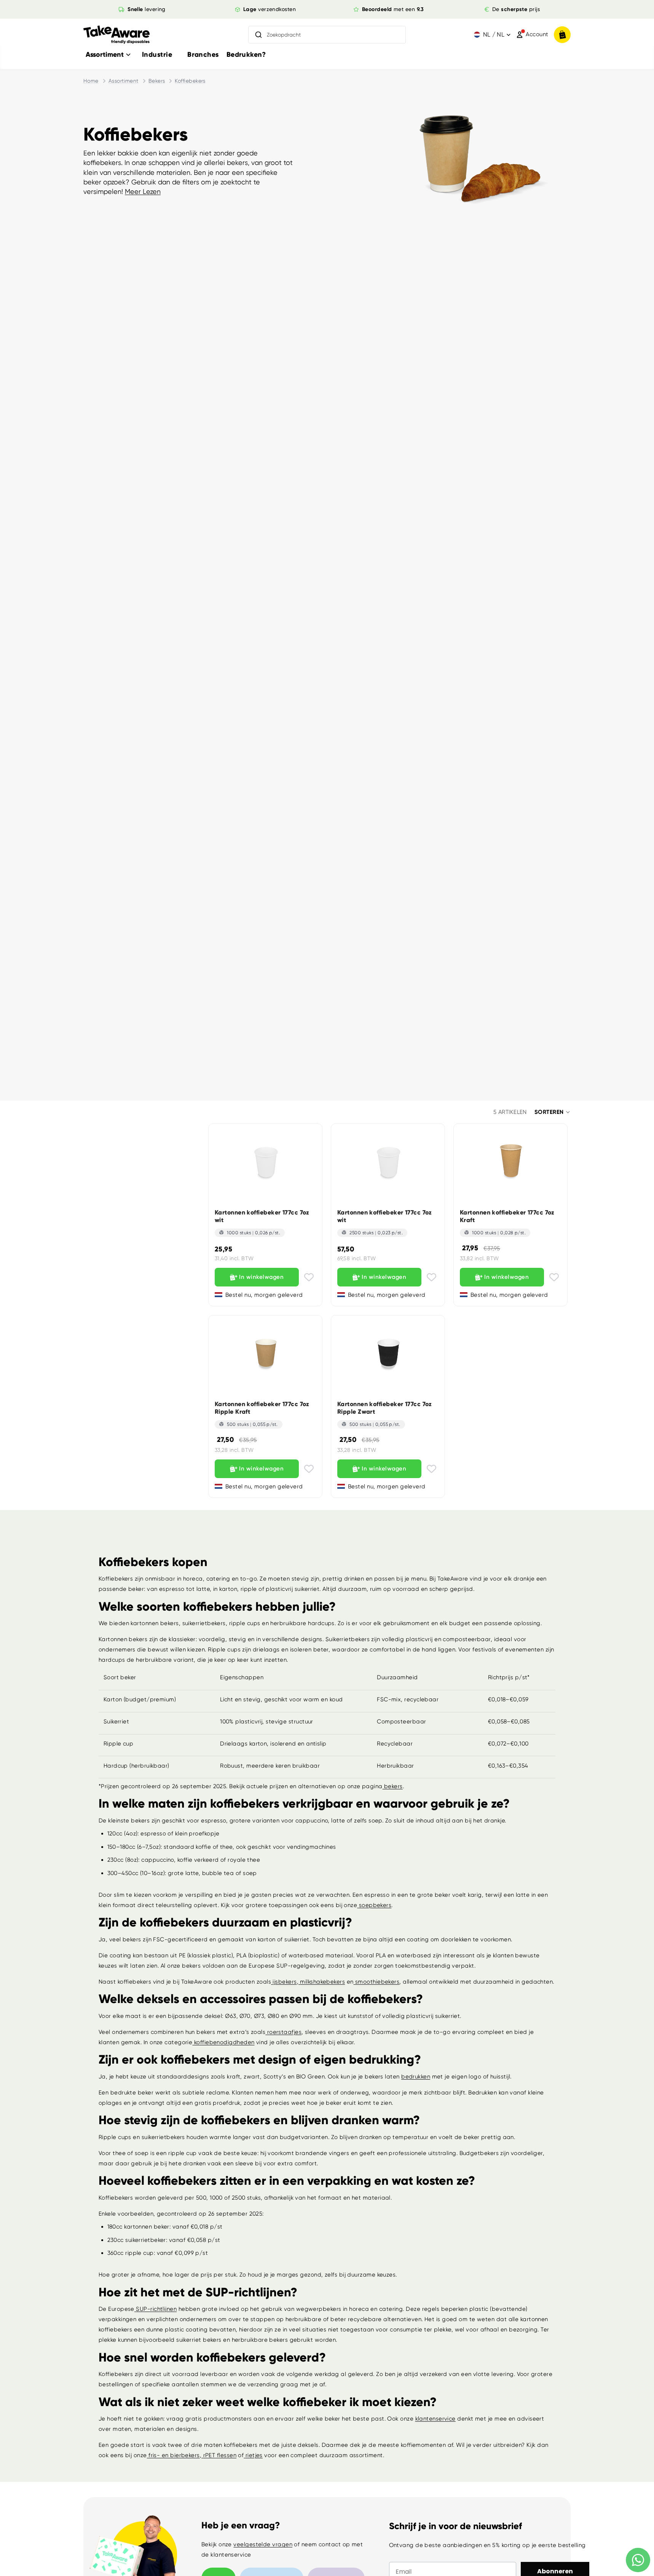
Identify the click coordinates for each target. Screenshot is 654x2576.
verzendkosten (270, 9)
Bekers (157, 81)
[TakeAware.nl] (116, 35)
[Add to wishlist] (309, 1277)
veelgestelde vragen (263, 2544)
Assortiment (124, 81)
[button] (553, 1112)
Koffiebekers (190, 81)
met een (393, 9)
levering (147, 9)
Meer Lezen (143, 191)
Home (91, 81)
